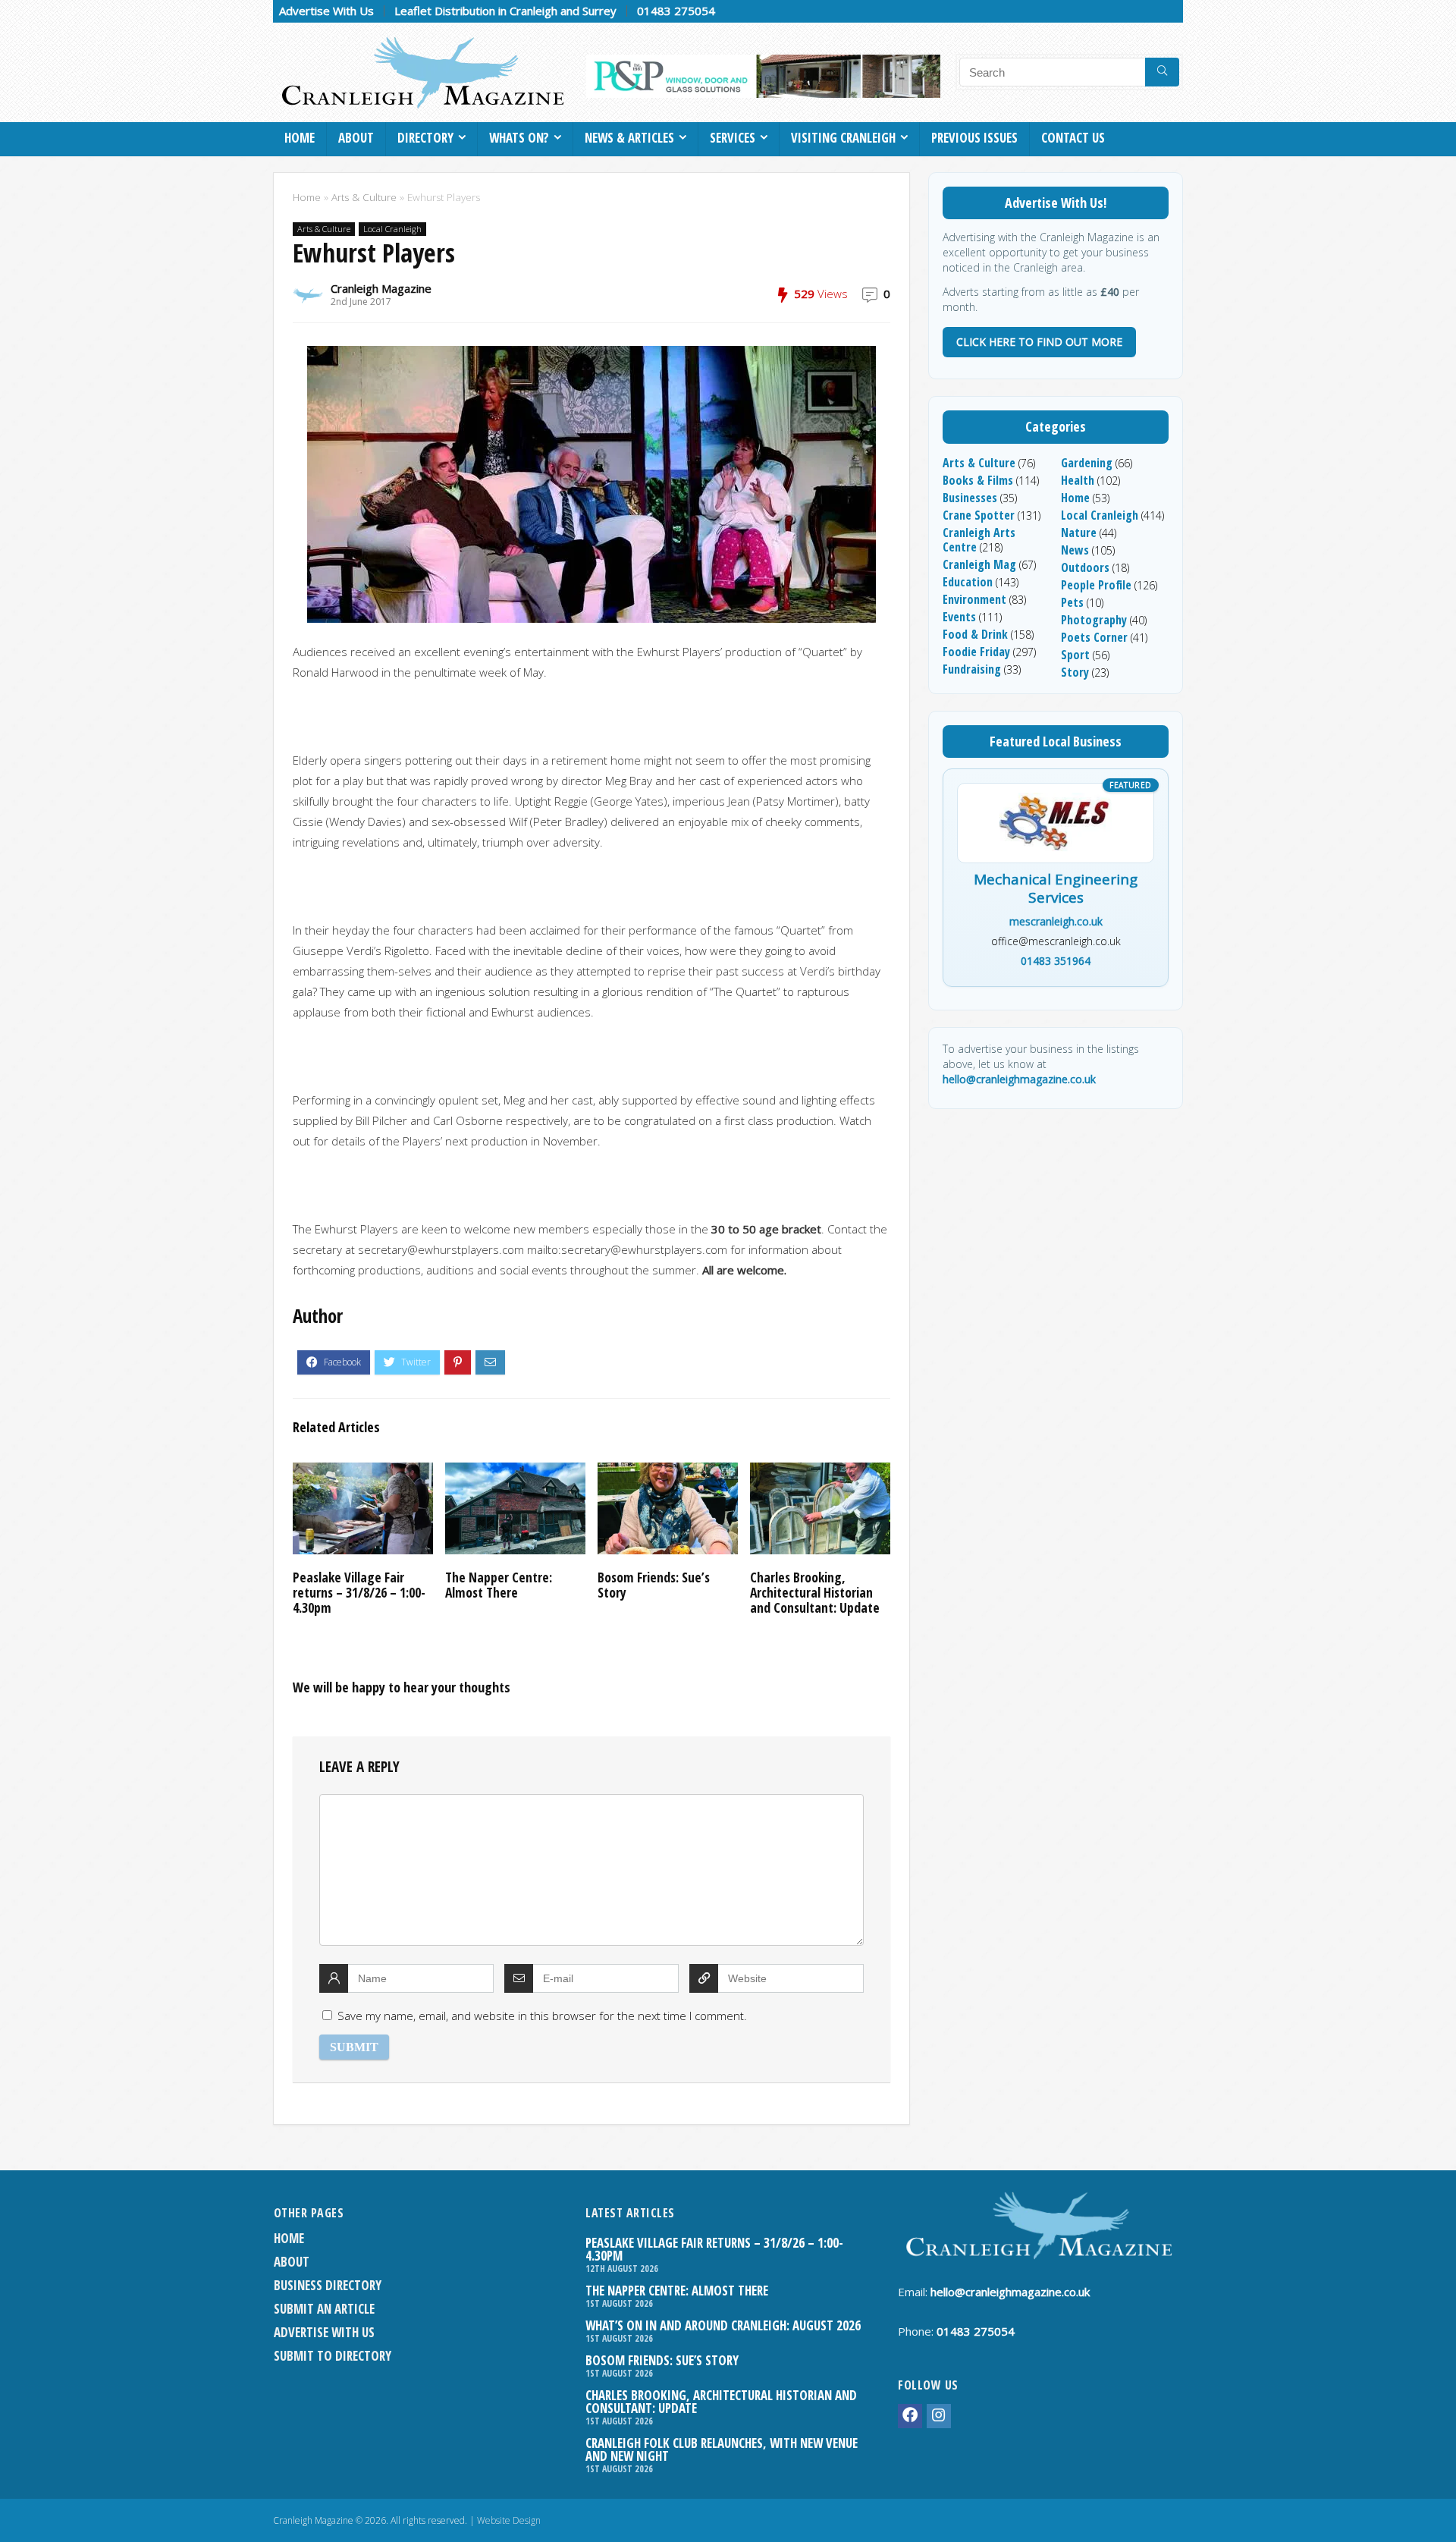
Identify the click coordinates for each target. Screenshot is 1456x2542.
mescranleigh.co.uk (1056, 921)
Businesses (970, 498)
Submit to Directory (333, 2356)
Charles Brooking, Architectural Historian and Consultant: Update (815, 1592)
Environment (974, 599)
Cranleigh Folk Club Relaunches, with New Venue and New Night (722, 2449)
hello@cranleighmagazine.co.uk (1019, 1079)
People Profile (1096, 585)
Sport (1075, 655)
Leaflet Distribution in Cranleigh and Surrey (505, 11)
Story (1075, 672)
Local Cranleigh (392, 229)
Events (959, 617)
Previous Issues (974, 138)
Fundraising (972, 669)
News (1075, 550)
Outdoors (1085, 567)
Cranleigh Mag (979, 564)
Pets (1072, 602)
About (356, 138)
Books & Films (978, 480)
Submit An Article (324, 2309)
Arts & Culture (364, 197)
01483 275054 (676, 11)
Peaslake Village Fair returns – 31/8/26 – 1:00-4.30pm (359, 1592)
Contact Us (1073, 138)
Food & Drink (975, 634)
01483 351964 (1056, 961)
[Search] (1162, 72)
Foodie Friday (976, 652)
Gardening (1087, 463)
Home (300, 138)
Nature (1079, 533)
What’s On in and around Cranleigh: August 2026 (723, 2325)
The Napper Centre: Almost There (499, 1585)
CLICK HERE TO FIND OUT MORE (1039, 342)
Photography (1094, 620)
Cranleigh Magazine (381, 288)
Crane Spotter (979, 515)
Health (1078, 480)
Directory (425, 138)
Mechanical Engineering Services (1056, 889)
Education (968, 582)
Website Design (509, 2520)
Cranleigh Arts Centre (979, 540)
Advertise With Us (326, 11)
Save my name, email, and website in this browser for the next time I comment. (542, 2016)
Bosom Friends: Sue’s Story (654, 1585)
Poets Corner (1094, 637)
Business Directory (328, 2285)
